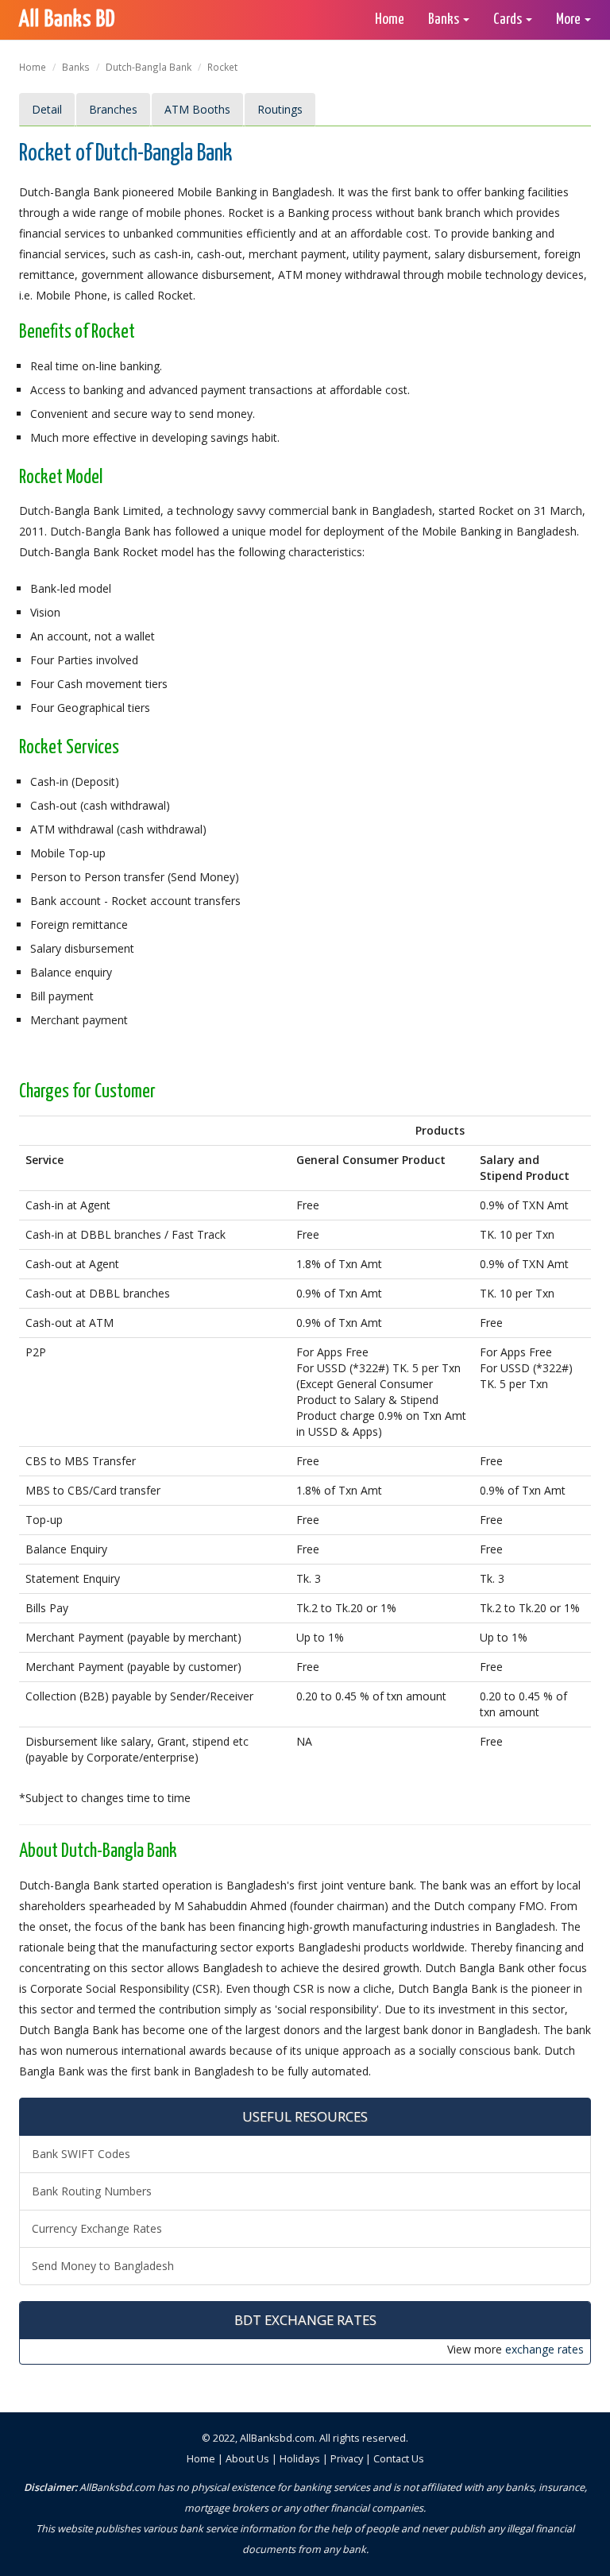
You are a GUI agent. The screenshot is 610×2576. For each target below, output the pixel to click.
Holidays (300, 2459)
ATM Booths (197, 109)
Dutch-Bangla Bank (149, 67)
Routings (280, 109)
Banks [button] (445, 19)
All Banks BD (67, 20)
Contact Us (399, 2459)
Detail (47, 109)
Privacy (347, 2459)
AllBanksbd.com (277, 2438)
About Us (247, 2459)
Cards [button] (509, 19)
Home (390, 19)
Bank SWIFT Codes (81, 2154)
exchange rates (544, 2349)
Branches (113, 109)
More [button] (569, 19)
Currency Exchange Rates (97, 2228)
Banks (76, 67)
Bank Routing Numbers (92, 2191)
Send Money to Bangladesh (103, 2266)
